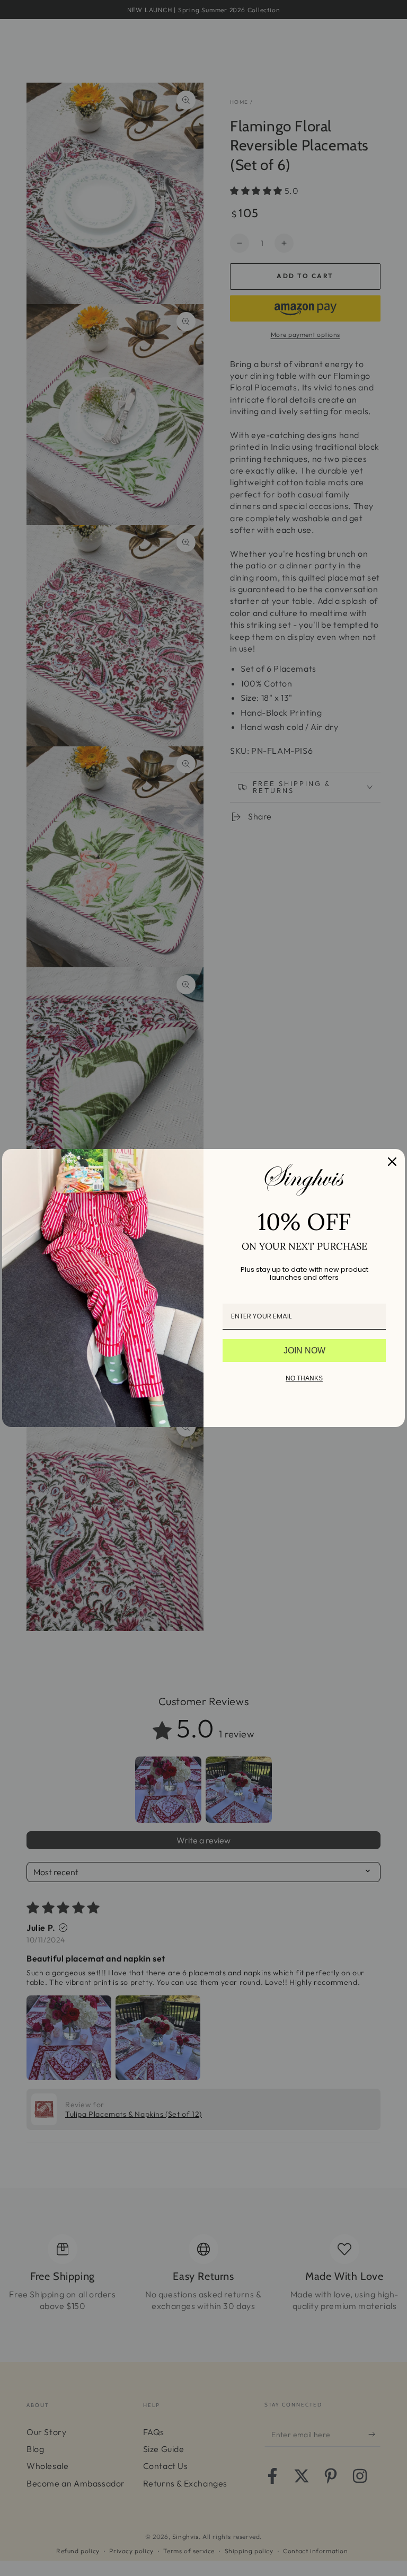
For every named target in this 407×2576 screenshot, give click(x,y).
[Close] (392, 1162)
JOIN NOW (304, 1351)
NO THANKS (304, 1378)
